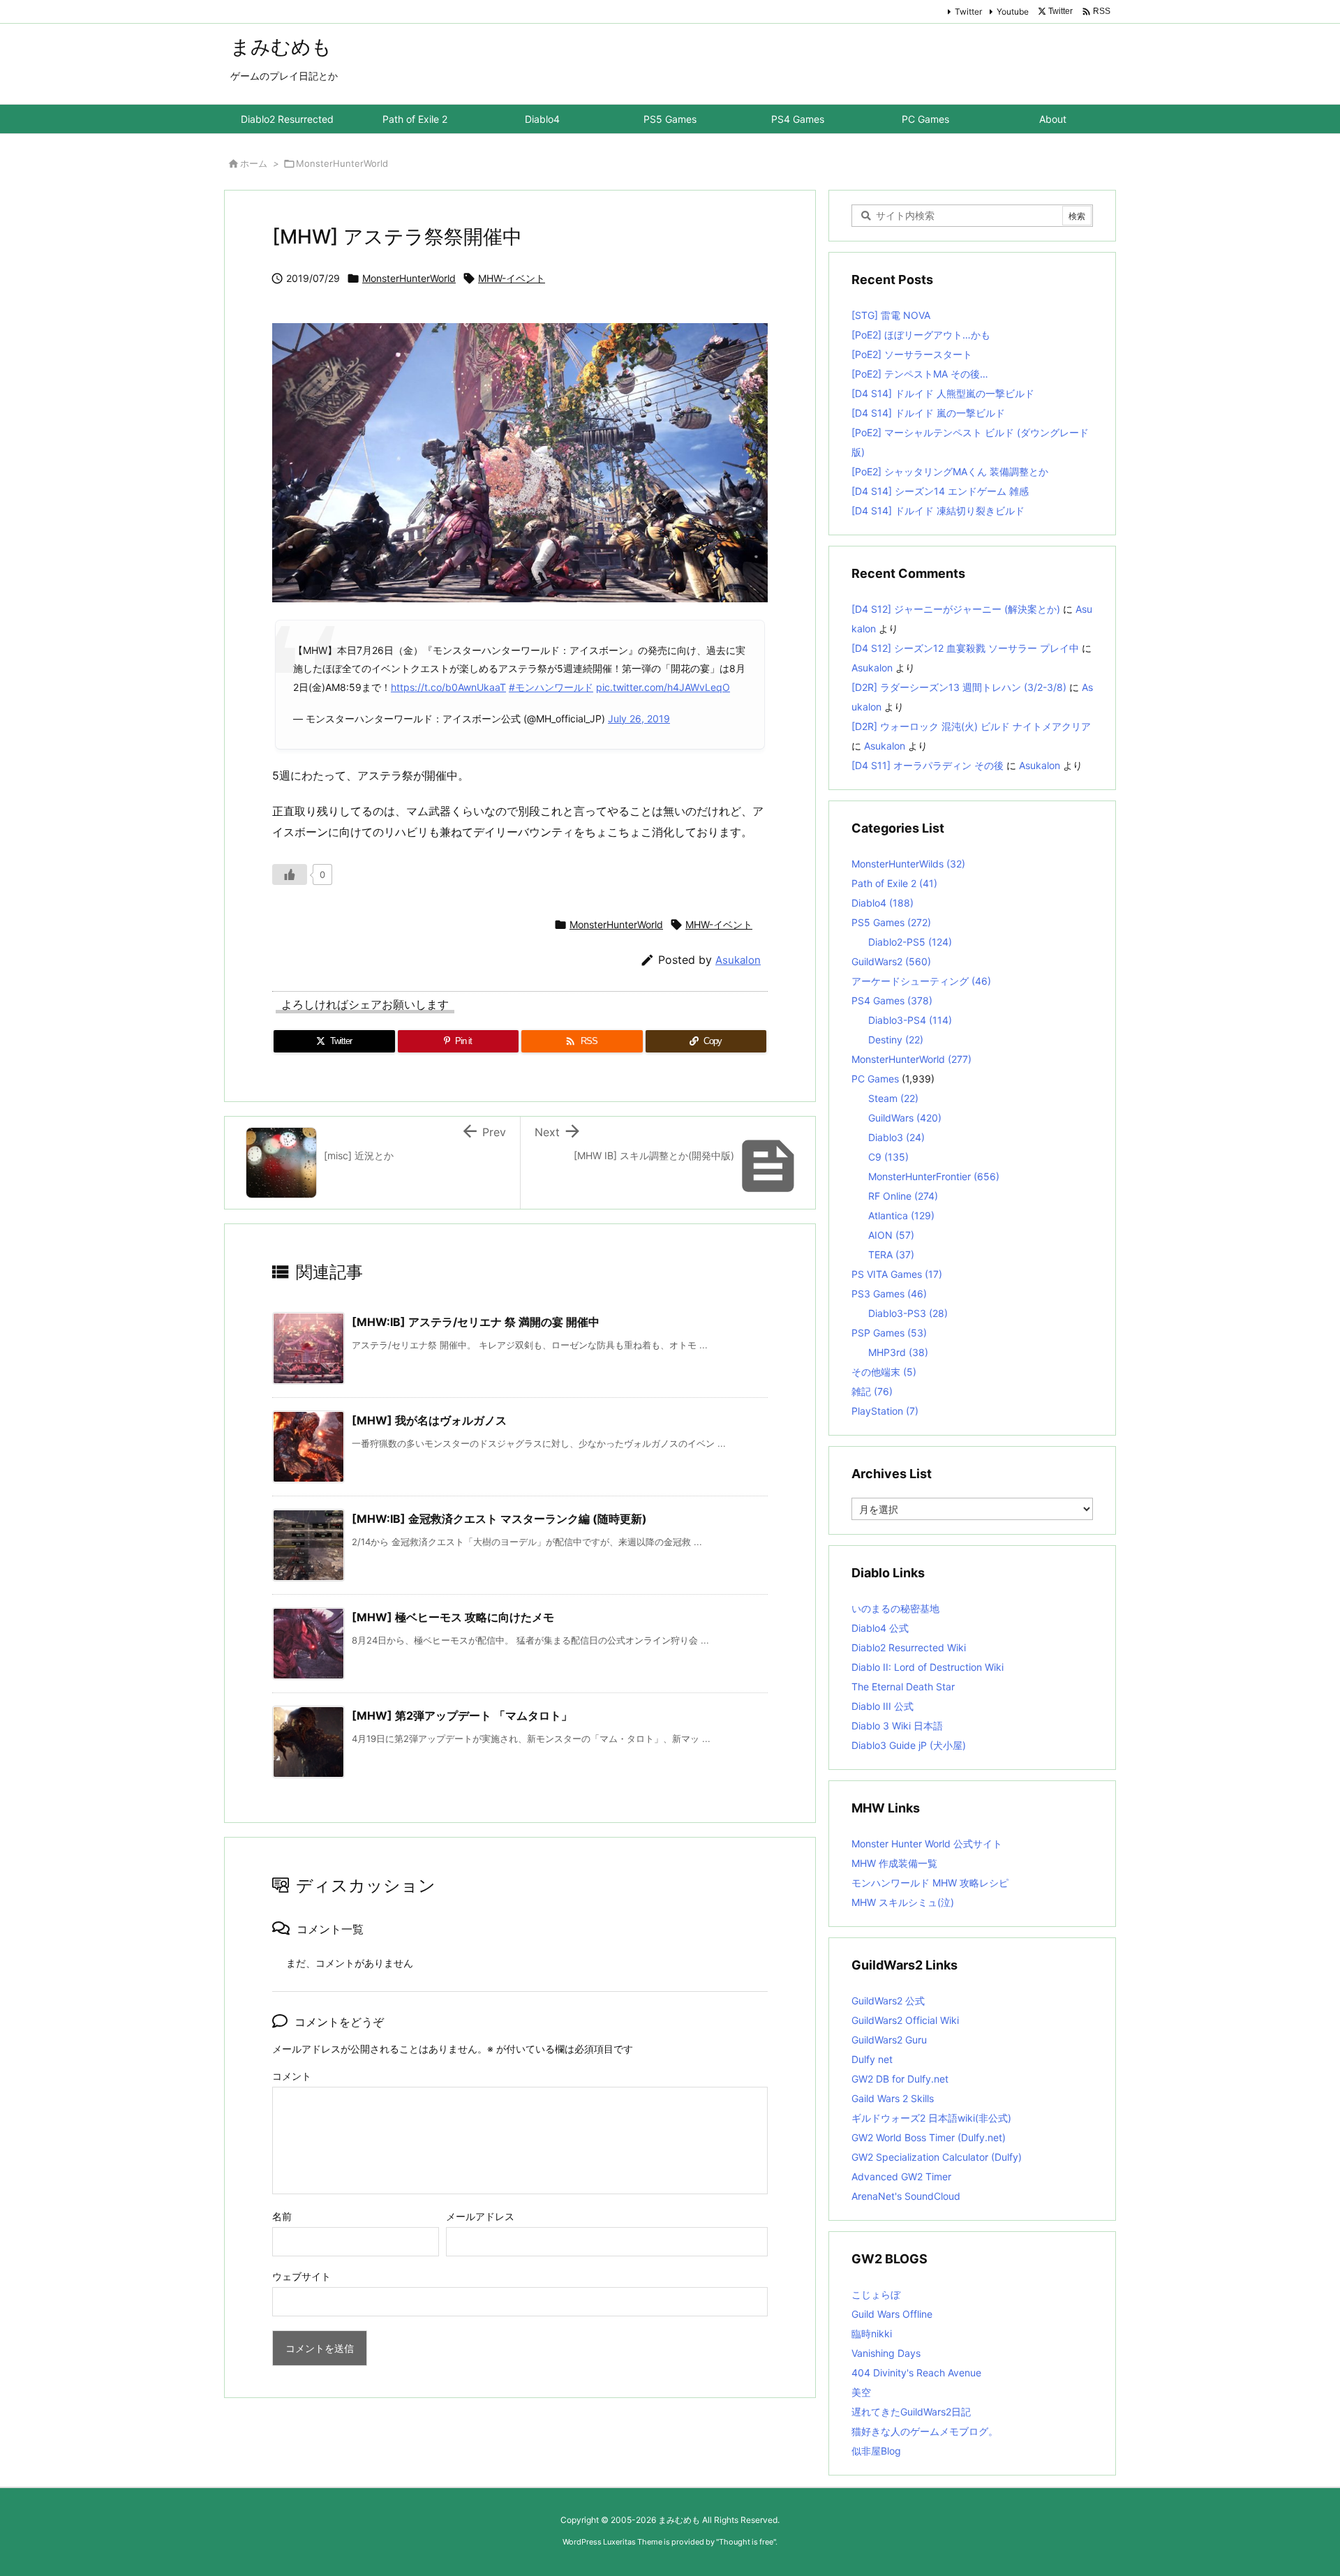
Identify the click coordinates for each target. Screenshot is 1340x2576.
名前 (282, 2216)
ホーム (254, 163)
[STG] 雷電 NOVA (891, 315)
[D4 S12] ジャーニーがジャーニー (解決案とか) (956, 609)
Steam (893, 1098)
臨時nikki (872, 2333)
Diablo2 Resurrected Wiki (909, 1647)
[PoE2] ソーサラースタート (912, 354)
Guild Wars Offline (892, 2314)
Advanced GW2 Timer (901, 2176)
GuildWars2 (891, 961)
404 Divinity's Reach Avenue (916, 2373)
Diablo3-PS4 (910, 1020)
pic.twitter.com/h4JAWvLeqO (663, 687)
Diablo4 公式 (880, 1628)
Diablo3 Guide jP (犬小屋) (909, 1745)
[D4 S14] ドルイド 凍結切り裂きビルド (938, 511)
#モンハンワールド (551, 687)
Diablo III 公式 (883, 1706)
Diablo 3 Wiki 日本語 (897, 1726)
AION (891, 1235)
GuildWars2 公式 (888, 2001)
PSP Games (889, 1333)
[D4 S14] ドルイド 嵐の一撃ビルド (928, 413)
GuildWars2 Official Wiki (905, 2020)
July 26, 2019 (639, 719)
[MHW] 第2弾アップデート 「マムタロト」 (462, 1715)
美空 (861, 2392)
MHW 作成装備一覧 (894, 1863)
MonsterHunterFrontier (934, 1176)
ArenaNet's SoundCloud (906, 2196)
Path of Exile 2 (894, 883)
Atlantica (901, 1215)
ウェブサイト (301, 2276)
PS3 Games (889, 1294)
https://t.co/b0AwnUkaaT (448, 687)
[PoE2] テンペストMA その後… (920, 374)
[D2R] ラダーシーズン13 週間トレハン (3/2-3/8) (959, 687)
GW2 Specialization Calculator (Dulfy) (937, 2157)
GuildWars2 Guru (889, 2040)
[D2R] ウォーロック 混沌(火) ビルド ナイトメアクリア (971, 726)
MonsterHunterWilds (908, 864)
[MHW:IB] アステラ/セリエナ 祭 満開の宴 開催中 (476, 1322)
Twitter (968, 12)
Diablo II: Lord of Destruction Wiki (928, 1667)
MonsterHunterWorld (342, 163)
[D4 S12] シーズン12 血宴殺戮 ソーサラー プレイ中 (965, 648)
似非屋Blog (876, 2451)
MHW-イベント (512, 278)
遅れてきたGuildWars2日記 (911, 2412)
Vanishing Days (886, 2353)
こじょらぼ (876, 2294)
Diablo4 (883, 903)
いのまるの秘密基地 (895, 1608)
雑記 (872, 1391)
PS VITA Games (897, 1274)
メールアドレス (480, 2216)
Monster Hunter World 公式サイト (927, 1844)
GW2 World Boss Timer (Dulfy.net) (929, 2137)
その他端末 (884, 1372)
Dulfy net (872, 2059)
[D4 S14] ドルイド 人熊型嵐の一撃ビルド (943, 393)
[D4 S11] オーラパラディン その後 (928, 765)
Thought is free (746, 2542)
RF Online (903, 1196)
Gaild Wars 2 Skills (893, 2098)
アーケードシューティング (921, 981)
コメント (292, 2076)
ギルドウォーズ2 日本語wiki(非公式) (931, 2118)
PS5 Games (891, 922)
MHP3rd (898, 1352)
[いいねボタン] (290, 874)
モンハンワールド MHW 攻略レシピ (930, 1883)
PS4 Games (892, 1000)
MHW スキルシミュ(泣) (903, 1902)
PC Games (875, 1079)
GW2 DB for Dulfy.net (900, 2079)
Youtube (1013, 12)
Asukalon (738, 960)
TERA (891, 1255)
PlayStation (885, 1411)
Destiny (896, 1040)
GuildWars (905, 1118)
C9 (888, 1157)
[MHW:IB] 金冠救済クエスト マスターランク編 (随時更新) (499, 1519)
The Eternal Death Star (903, 1687)
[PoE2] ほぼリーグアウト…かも (921, 335)
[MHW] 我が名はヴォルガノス (429, 1420)
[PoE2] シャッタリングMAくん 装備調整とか (950, 471)
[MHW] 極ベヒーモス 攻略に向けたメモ (453, 1617)
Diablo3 (896, 1137)
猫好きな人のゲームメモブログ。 (925, 2431)
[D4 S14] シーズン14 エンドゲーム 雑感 (940, 491)
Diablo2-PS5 (910, 942)
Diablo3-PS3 (908, 1313)
